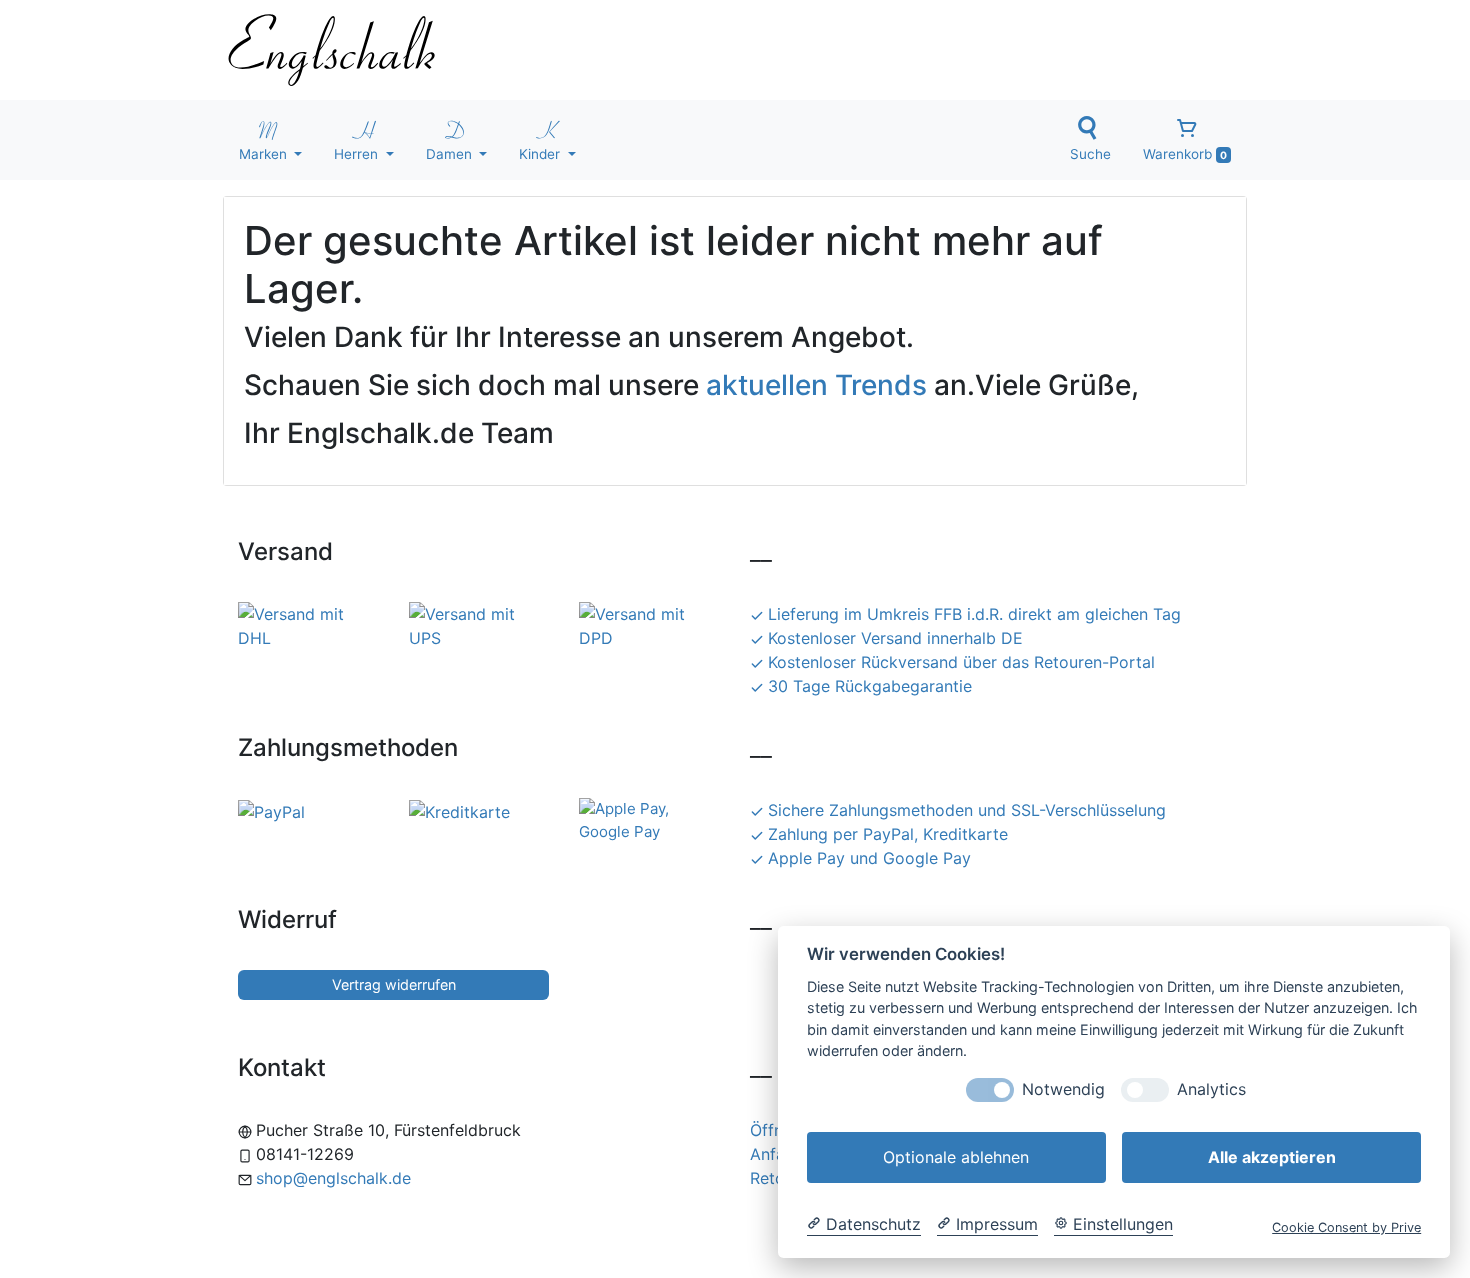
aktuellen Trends (816, 385)
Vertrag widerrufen (394, 984)
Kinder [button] (541, 154)
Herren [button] (358, 154)
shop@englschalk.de (333, 1178)
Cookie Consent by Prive (1346, 1227)
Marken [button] (265, 154)
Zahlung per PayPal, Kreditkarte (888, 834)
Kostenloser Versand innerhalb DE (895, 638)
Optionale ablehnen (956, 1157)
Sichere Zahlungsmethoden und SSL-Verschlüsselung (967, 810)
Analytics (1211, 1089)
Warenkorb (1185, 154)
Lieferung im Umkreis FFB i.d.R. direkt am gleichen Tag (974, 614)
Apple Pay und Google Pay (869, 858)
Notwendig (1063, 1089)
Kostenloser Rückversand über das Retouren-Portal (961, 662)
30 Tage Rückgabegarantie (870, 686)
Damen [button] (451, 154)
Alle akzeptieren (1272, 1157)
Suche (1090, 154)
